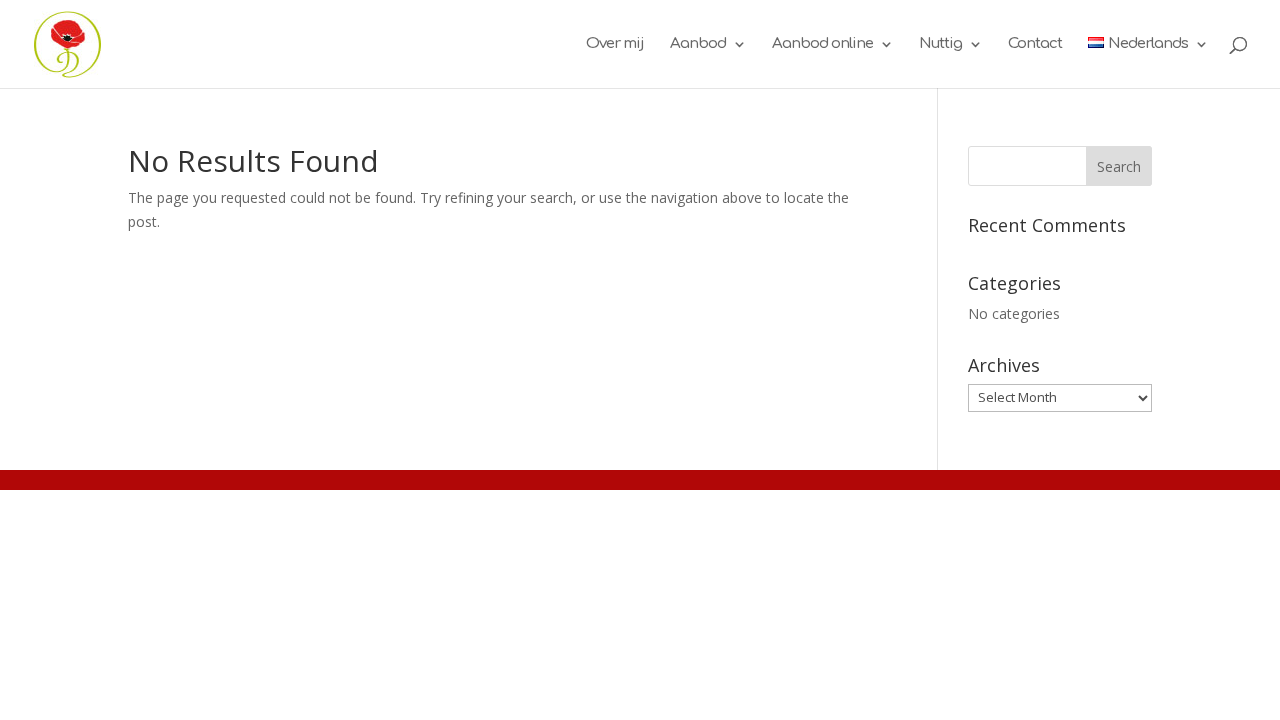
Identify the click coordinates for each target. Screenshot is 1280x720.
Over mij (615, 44)
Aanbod (698, 44)
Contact (1035, 44)
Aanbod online (822, 44)
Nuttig (940, 44)
